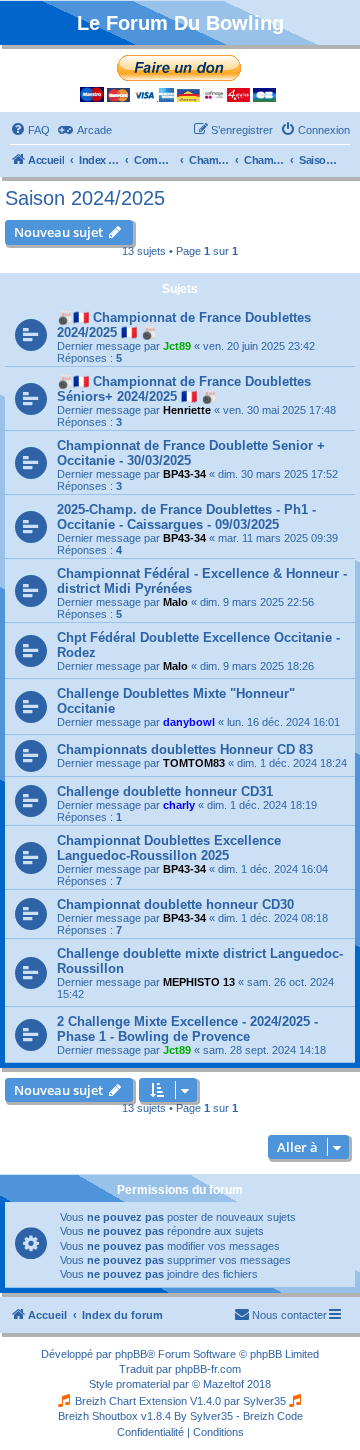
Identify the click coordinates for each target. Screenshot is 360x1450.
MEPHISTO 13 (199, 982)
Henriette (187, 410)
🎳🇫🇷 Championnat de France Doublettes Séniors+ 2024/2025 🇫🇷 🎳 (184, 389)
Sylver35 (264, 1401)
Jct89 (177, 346)
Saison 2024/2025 (85, 198)
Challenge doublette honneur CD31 (165, 791)
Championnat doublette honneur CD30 (175, 904)
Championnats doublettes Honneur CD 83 (185, 749)
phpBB (131, 1354)
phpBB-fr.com (208, 1369)
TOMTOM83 (194, 763)
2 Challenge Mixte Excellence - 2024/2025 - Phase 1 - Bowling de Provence (187, 1029)
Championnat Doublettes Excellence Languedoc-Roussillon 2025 (169, 848)
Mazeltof (223, 1384)
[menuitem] (30, 130)
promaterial (143, 1384)
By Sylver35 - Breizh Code (238, 1416)
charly (179, 805)
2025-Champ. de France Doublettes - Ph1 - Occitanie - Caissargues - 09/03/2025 (186, 517)
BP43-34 (184, 474)
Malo (175, 602)
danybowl (189, 722)
